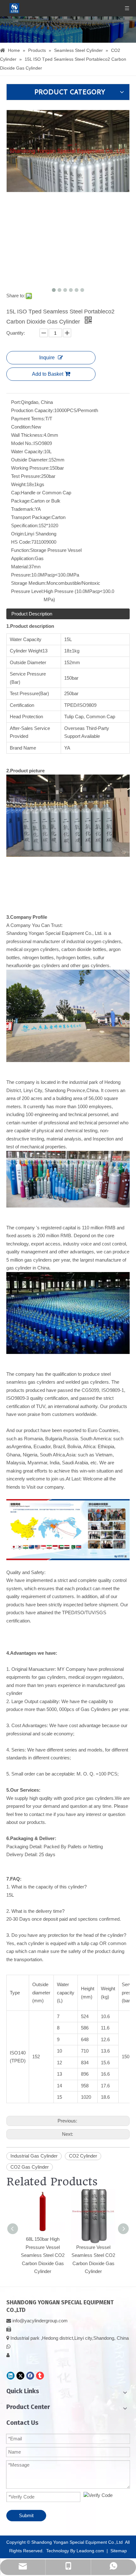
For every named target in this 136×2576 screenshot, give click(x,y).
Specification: (25, 525)
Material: (20, 567)
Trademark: (23, 509)
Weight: (19, 484)
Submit (26, 2515)
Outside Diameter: (30, 460)
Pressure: (21, 575)
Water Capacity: (28, 451)
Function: (21, 550)
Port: (16, 402)
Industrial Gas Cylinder (34, 2156)
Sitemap (119, 2551)
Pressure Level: (27, 591)
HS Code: (21, 542)
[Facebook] (30, 2376)
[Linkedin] (11, 2376)
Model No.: (22, 443)
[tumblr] (40, 2376)
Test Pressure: (26, 476)
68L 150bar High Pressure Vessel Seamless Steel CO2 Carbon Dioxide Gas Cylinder (43, 2255)
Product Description (32, 614)
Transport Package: (31, 517)
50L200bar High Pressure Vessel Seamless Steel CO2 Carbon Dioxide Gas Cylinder (93, 2255)
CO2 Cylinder (83, 2156)
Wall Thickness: (27, 435)
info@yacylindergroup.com (40, 2321)
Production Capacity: (33, 410)
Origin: (18, 534)
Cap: (16, 493)
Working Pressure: (30, 468)
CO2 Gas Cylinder (30, 2167)
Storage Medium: (29, 583)
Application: (23, 558)
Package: (21, 501)
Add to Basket (48, 374)
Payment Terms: (28, 419)
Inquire (47, 358)
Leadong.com (90, 2551)
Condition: (21, 427)
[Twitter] (20, 2376)
